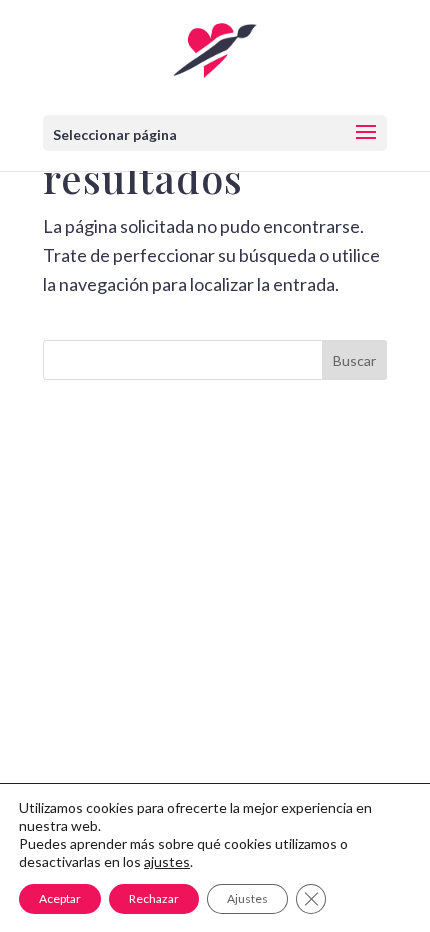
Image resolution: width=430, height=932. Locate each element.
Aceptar (60, 898)
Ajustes (247, 898)
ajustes (167, 861)
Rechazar (154, 898)
